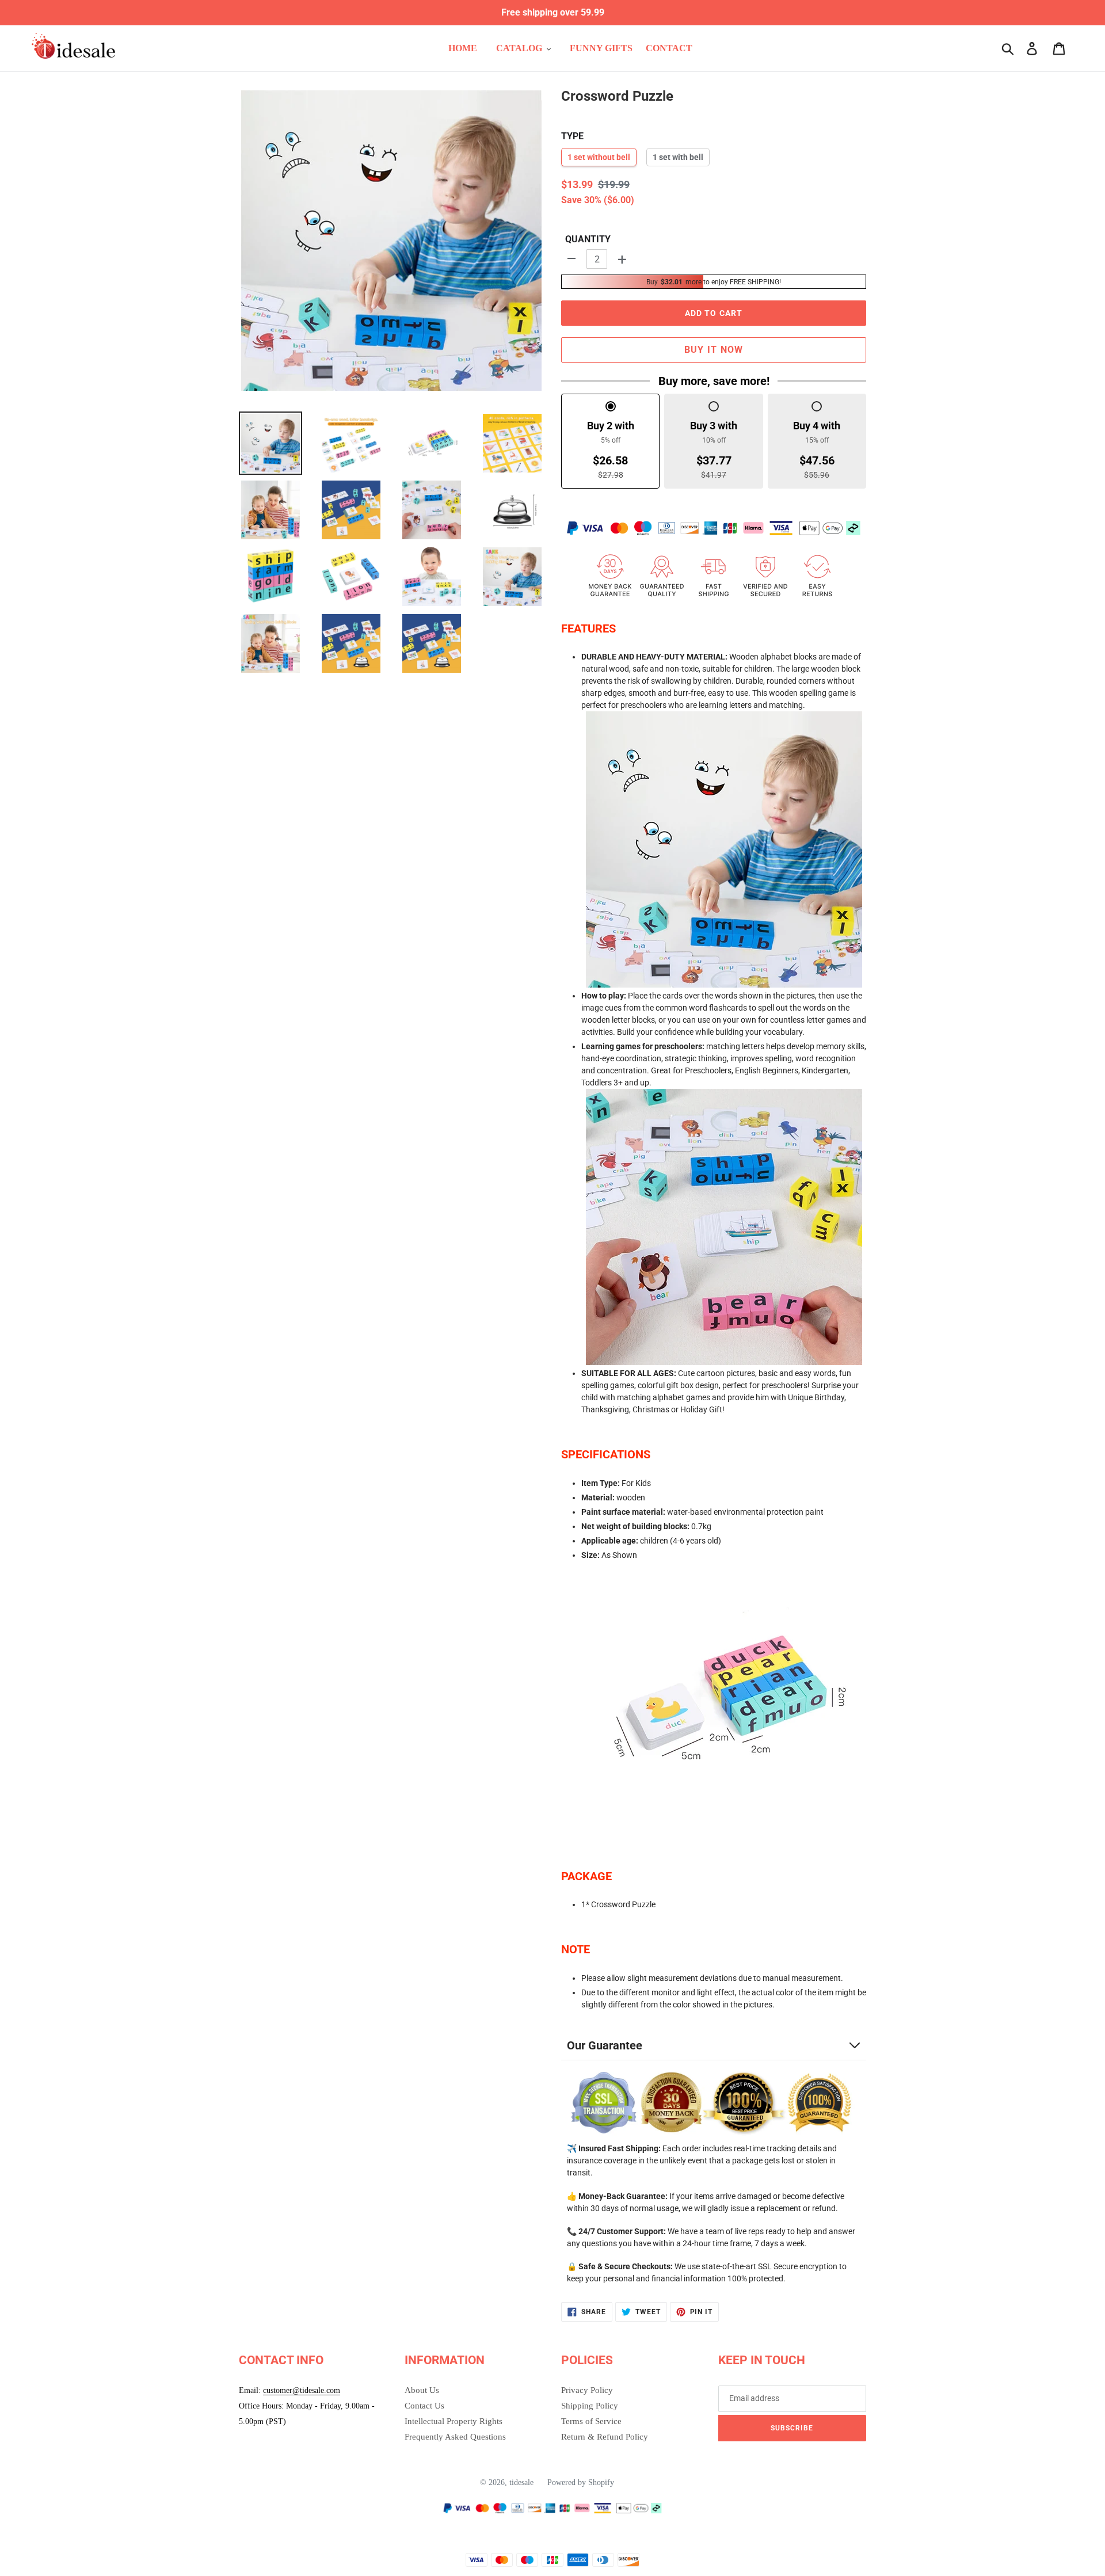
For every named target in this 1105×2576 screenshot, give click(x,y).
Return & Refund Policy (605, 2437)
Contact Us (424, 2406)
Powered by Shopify (581, 2482)
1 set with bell (678, 157)
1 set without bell (599, 157)
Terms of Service (591, 2421)
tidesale (521, 2482)
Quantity (588, 239)
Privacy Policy (587, 2390)
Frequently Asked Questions (455, 2437)
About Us (422, 2390)
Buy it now (714, 350)
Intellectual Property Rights (454, 2421)
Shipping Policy (590, 2406)
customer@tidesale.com (302, 2390)
